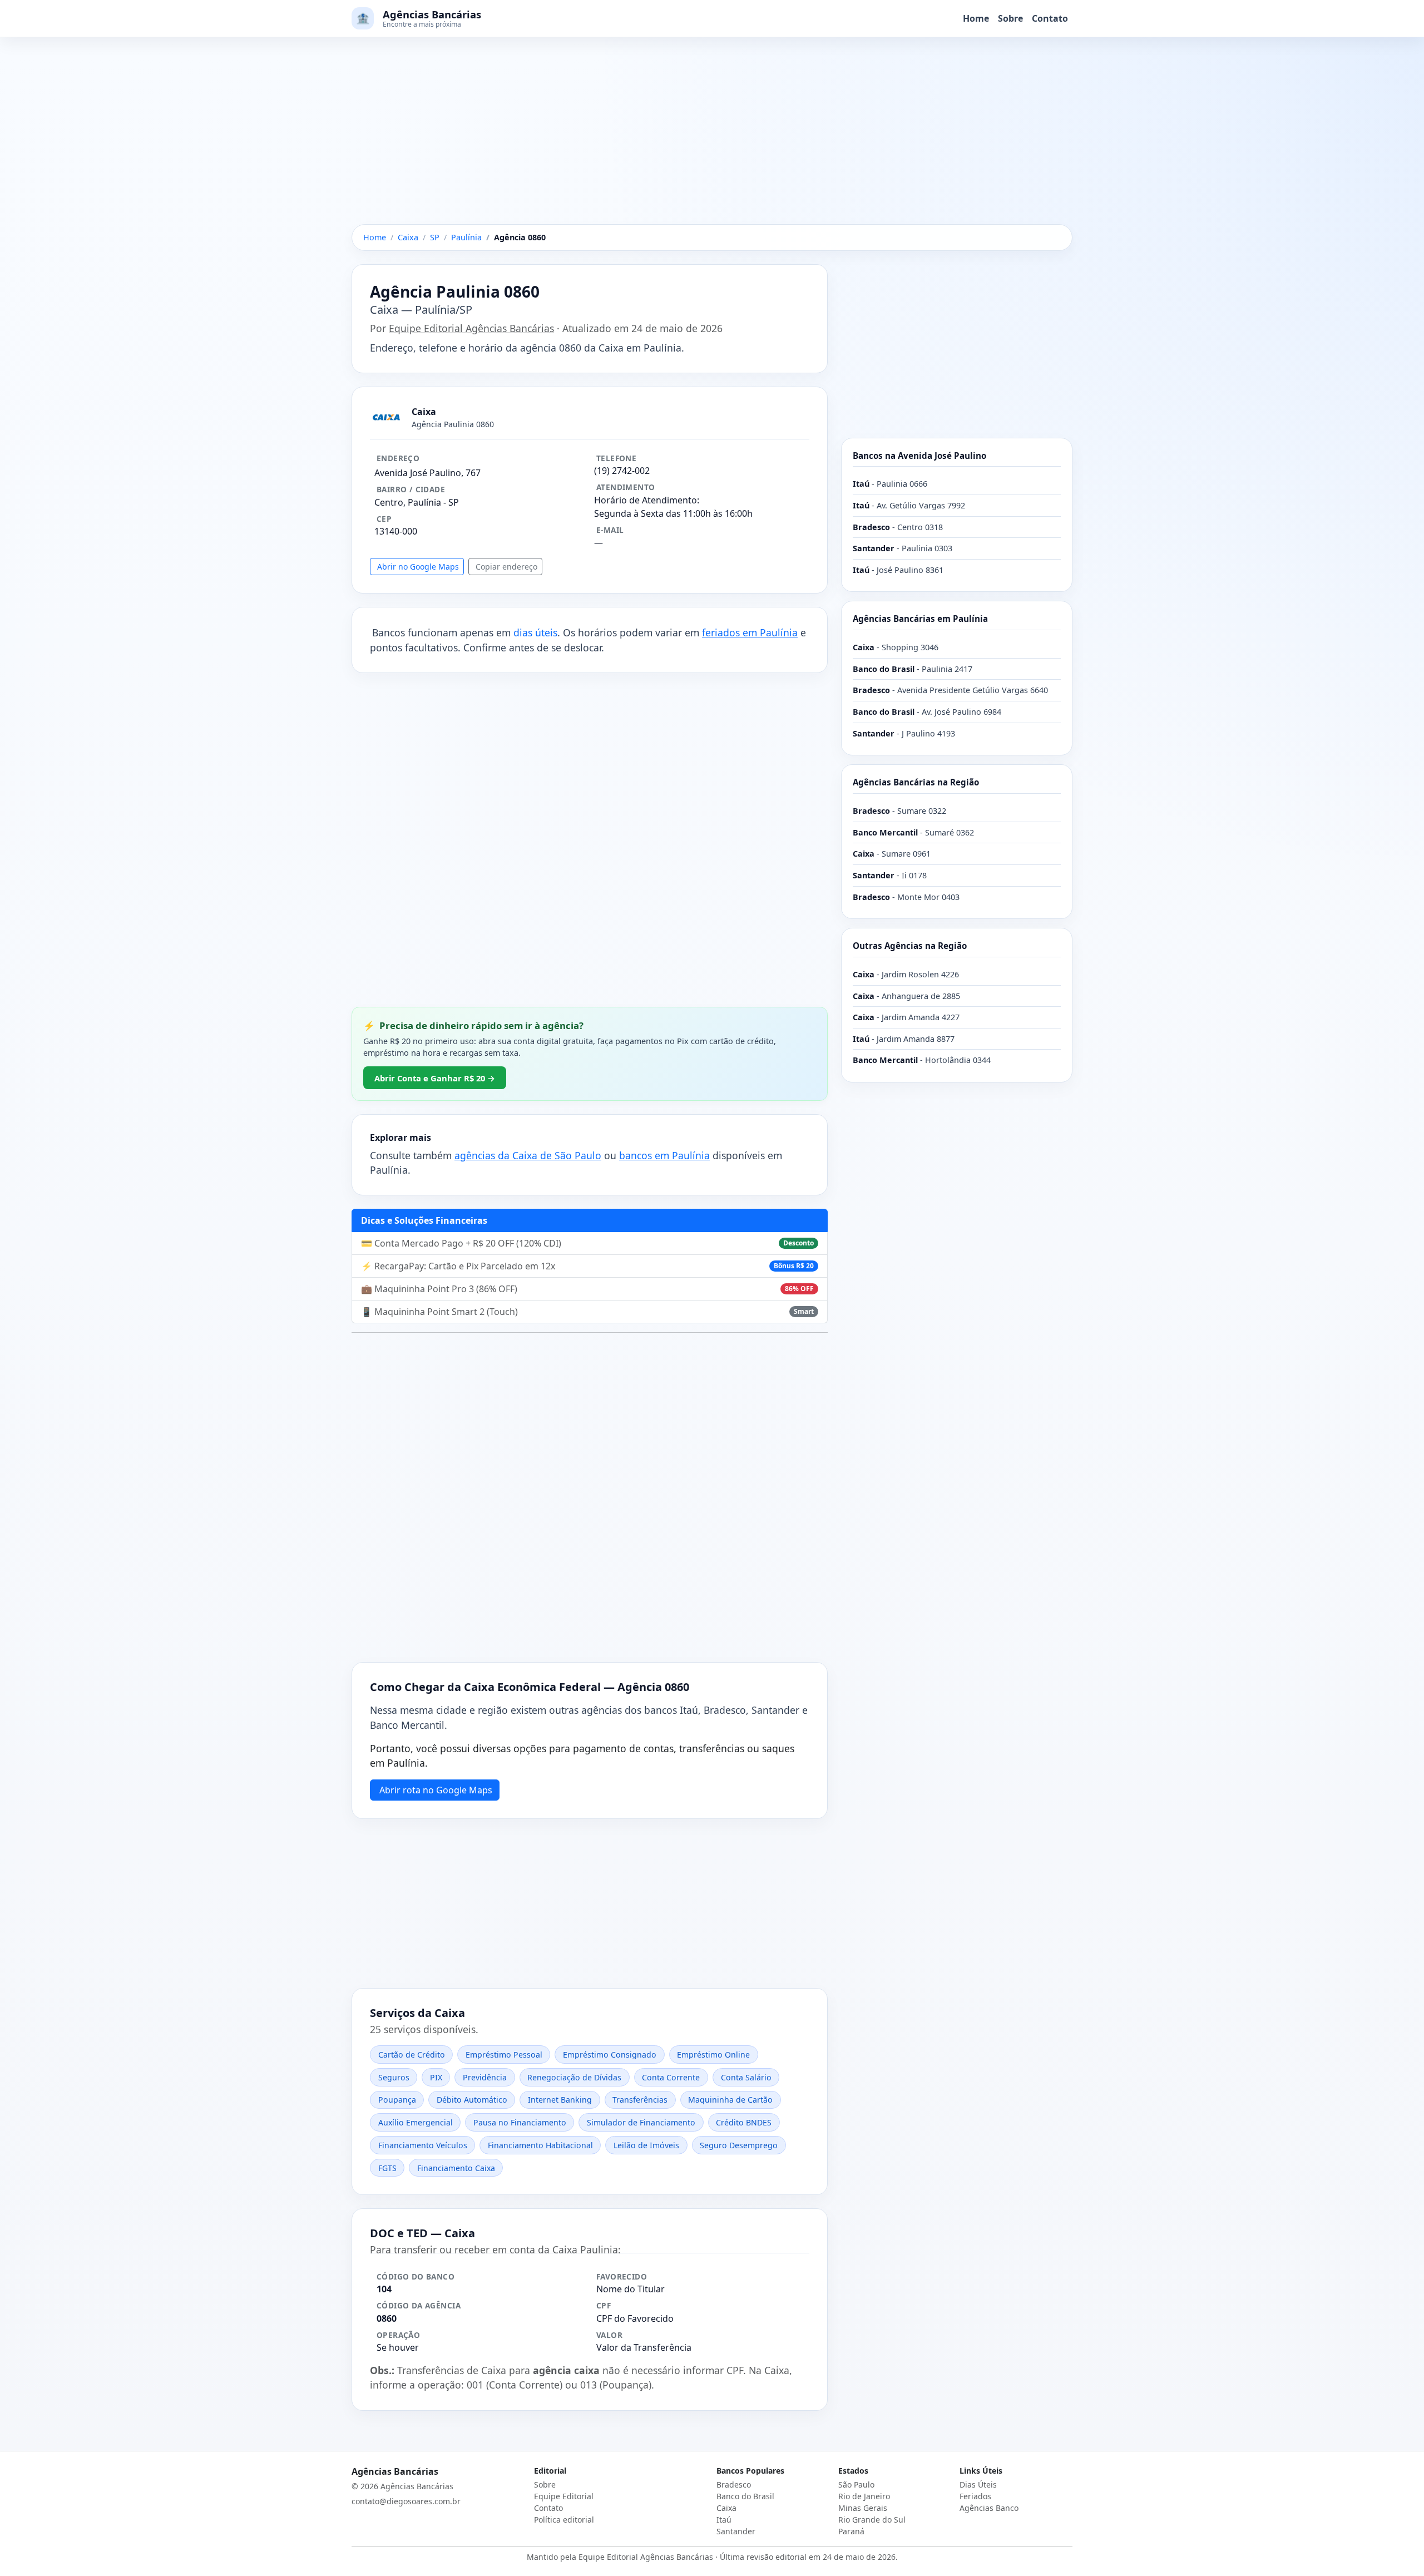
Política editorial (564, 2520)
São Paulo (856, 2484)
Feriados (975, 2496)
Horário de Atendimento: (647, 500)
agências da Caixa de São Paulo (528, 1155)
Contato (1050, 18)
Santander (736, 2531)
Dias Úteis (978, 2484)
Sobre (1010, 18)
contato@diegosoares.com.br (406, 2501)
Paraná (851, 2531)
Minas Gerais (863, 2508)
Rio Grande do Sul (872, 2520)
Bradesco (734, 2484)
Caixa (726, 2508)
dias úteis (535, 632)
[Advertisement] (712, 142)
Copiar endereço (506, 567)
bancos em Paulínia (664, 1155)
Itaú (724, 2520)
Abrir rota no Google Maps (436, 1790)
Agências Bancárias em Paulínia (920, 619)
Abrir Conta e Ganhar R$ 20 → (435, 1078)
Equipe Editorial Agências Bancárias (471, 328)
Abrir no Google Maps (418, 567)
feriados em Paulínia (750, 632)
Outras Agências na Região (910, 946)
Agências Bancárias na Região (916, 782)
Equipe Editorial (564, 2496)
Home (976, 18)
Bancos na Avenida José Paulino (919, 456)
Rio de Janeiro (864, 2496)
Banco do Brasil (745, 2496)
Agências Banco (989, 2508)
